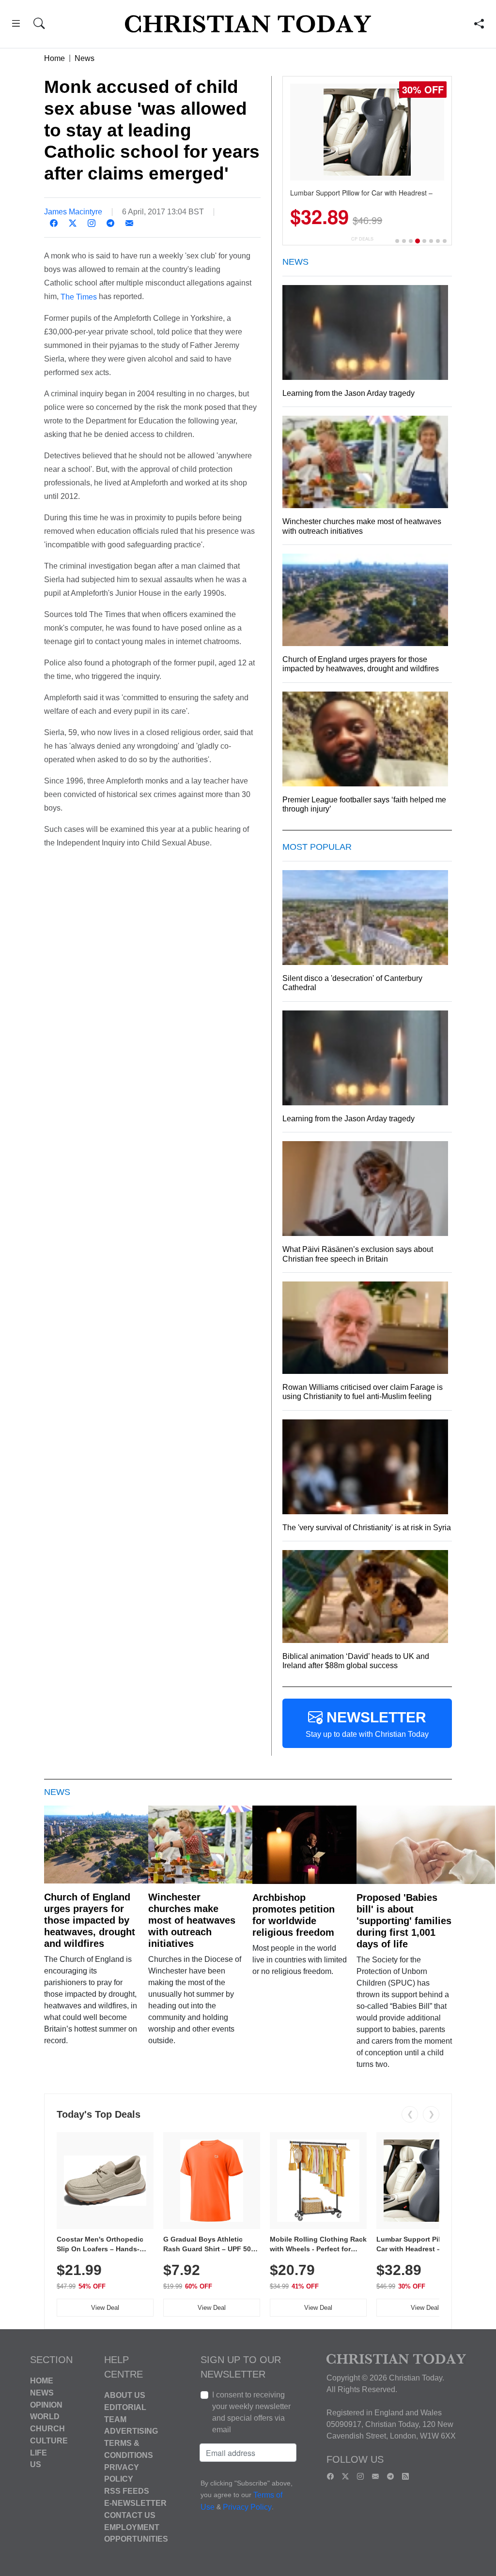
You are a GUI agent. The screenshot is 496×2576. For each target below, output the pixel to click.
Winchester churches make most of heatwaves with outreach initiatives (192, 1920)
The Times (79, 297)
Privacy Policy (247, 2508)
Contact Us (130, 2515)
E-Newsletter (135, 2503)
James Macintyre (73, 212)
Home (54, 58)
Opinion (46, 2404)
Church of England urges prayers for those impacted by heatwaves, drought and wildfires (90, 1920)
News (85, 58)
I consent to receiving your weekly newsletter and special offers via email (251, 2412)
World (45, 2417)
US (36, 2464)
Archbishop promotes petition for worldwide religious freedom (294, 1915)
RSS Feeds (127, 2491)
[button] (16, 25)
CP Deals (362, 239)
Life (39, 2452)
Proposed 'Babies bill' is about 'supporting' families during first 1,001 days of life (404, 1921)
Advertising (131, 2431)
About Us (125, 2395)
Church (47, 2429)
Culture (49, 2441)
